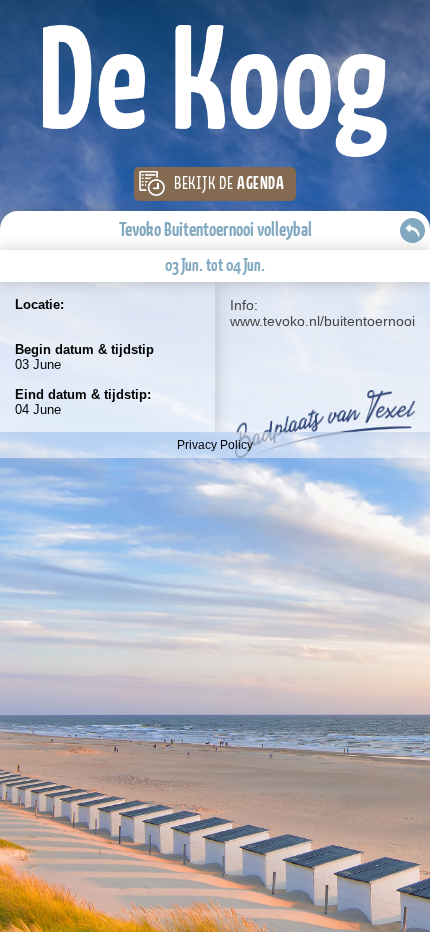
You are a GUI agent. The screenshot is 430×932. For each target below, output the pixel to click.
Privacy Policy (215, 445)
